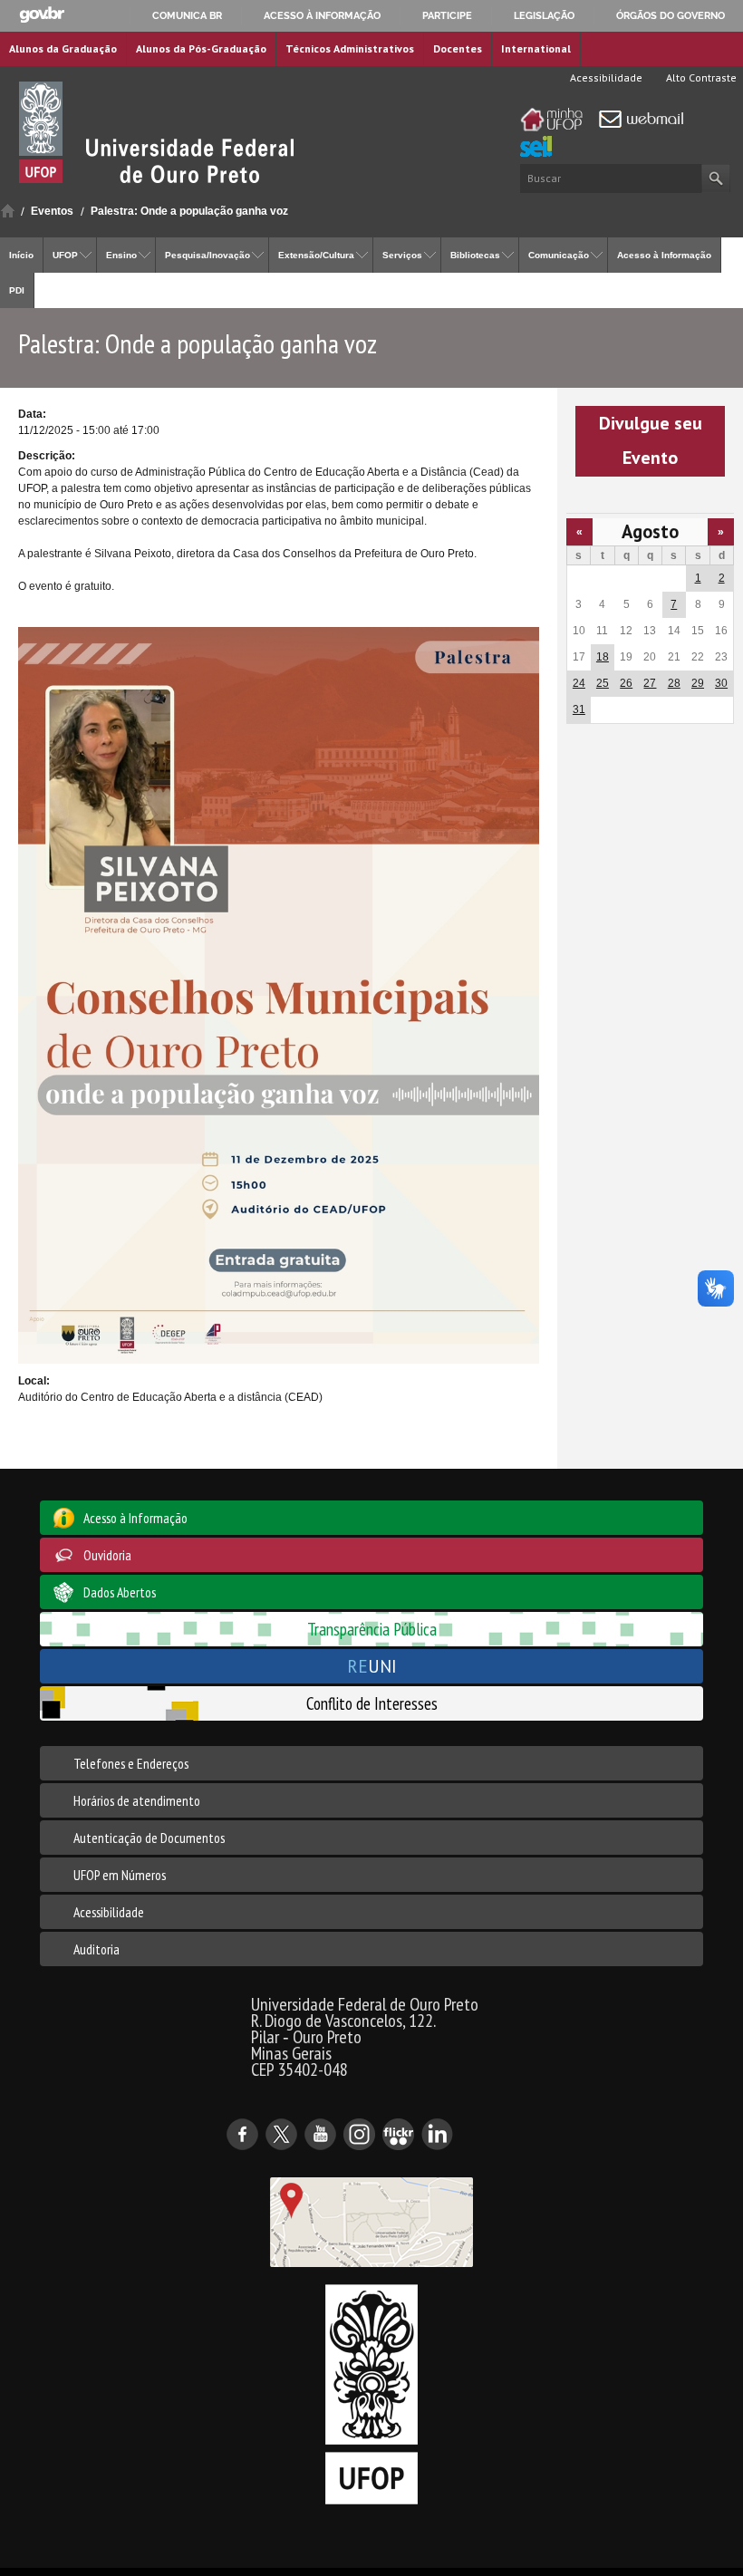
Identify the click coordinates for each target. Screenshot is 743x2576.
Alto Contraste (700, 77)
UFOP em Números (120, 1875)
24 (579, 683)
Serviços (402, 255)
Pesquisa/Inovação (207, 255)
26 (626, 683)
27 (650, 683)
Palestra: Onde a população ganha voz (189, 211)
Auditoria (96, 1949)
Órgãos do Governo (671, 15)
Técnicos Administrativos (350, 48)
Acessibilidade (605, 77)
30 (721, 683)
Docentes (458, 48)
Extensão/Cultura (316, 255)
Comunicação (559, 255)
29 (698, 683)
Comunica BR (187, 15)
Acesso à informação (322, 15)
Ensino (121, 255)
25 (603, 683)
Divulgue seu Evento (651, 440)
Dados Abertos (120, 1592)
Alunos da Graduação (63, 48)
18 (603, 657)
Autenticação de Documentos (149, 1838)
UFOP (65, 255)
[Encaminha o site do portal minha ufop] (556, 120)
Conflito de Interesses (372, 1703)
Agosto (650, 531)
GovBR (42, 15)
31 (579, 709)
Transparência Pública (372, 1629)
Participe (447, 15)
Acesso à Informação (664, 255)
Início (8, 211)
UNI (372, 1666)
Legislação (544, 15)
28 (674, 683)
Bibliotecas (475, 255)
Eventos (52, 211)
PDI (17, 290)
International (536, 48)
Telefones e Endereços (131, 1763)
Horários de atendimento (137, 1800)
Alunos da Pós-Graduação (201, 48)
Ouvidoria (107, 1555)
